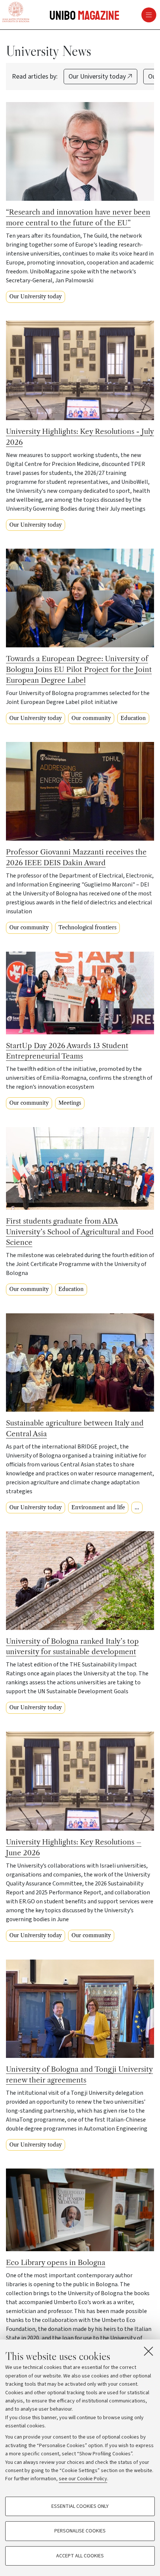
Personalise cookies (80, 2531)
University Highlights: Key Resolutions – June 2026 (74, 1847)
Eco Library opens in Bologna (56, 2262)
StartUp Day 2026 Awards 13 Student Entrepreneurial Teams (67, 1051)
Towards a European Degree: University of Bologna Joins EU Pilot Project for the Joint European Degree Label (79, 669)
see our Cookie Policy (83, 2479)
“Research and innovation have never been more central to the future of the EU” (78, 217)
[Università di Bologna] (16, 13)
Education (133, 718)
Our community (91, 718)
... (137, 1507)
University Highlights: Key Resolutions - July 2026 (80, 437)
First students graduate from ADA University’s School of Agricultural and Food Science (80, 1232)
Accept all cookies (80, 2556)
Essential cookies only (80, 2506)
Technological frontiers (87, 927)
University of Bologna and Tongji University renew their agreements (79, 2074)
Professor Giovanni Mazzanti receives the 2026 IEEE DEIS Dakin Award (76, 857)
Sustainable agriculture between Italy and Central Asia (75, 1428)
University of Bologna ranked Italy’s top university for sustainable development (72, 1647)
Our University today (98, 77)
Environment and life (98, 1507)
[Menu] (122, 15)
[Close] (148, 2351)
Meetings (70, 1103)
